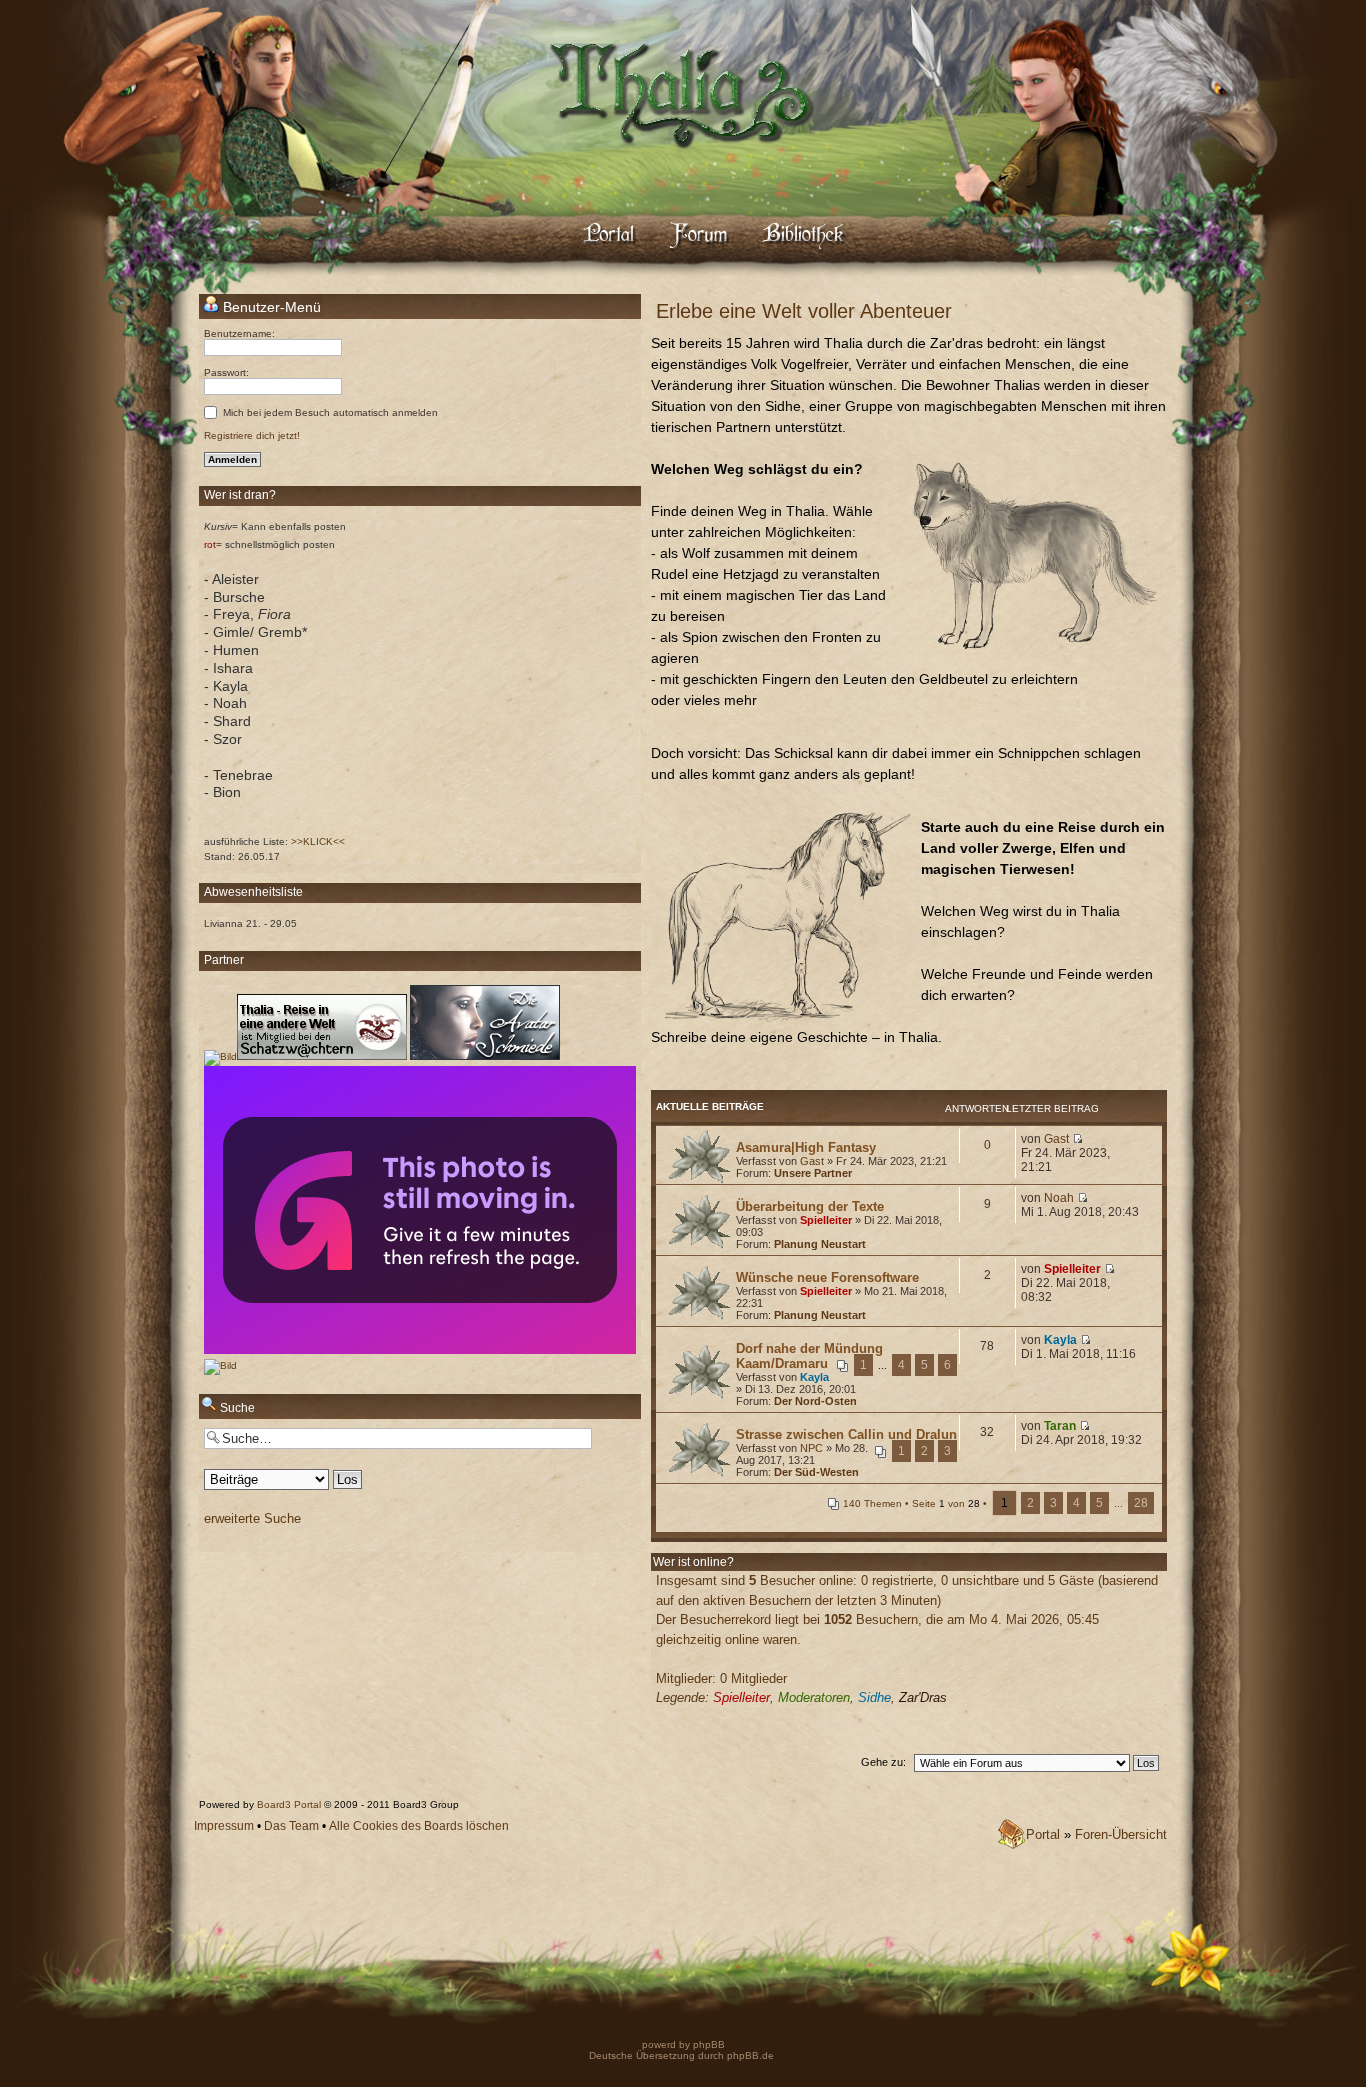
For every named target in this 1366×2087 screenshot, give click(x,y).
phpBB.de (750, 2055)
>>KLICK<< (318, 841)
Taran (1060, 1426)
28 (1141, 1503)
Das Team (291, 1826)
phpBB (707, 2044)
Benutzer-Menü (270, 307)
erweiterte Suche (252, 1518)
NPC (811, 1448)
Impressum (224, 1826)
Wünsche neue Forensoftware (827, 1277)
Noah (1059, 1198)
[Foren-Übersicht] (683, 165)
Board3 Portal (289, 1804)
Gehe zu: (883, 1762)
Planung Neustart (820, 1244)
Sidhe (874, 1697)
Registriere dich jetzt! (252, 435)
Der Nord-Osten (815, 1401)
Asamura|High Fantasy (806, 1147)
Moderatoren (814, 1697)
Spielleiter (826, 1220)
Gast (812, 1161)
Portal (1043, 1834)
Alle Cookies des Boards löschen (419, 1826)
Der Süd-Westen (816, 1472)
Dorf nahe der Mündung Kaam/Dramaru (809, 1356)
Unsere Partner (813, 1173)
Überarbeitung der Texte (810, 1206)
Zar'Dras (923, 1697)
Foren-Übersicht (1121, 1834)
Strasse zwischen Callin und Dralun (846, 1434)
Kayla (814, 1377)
